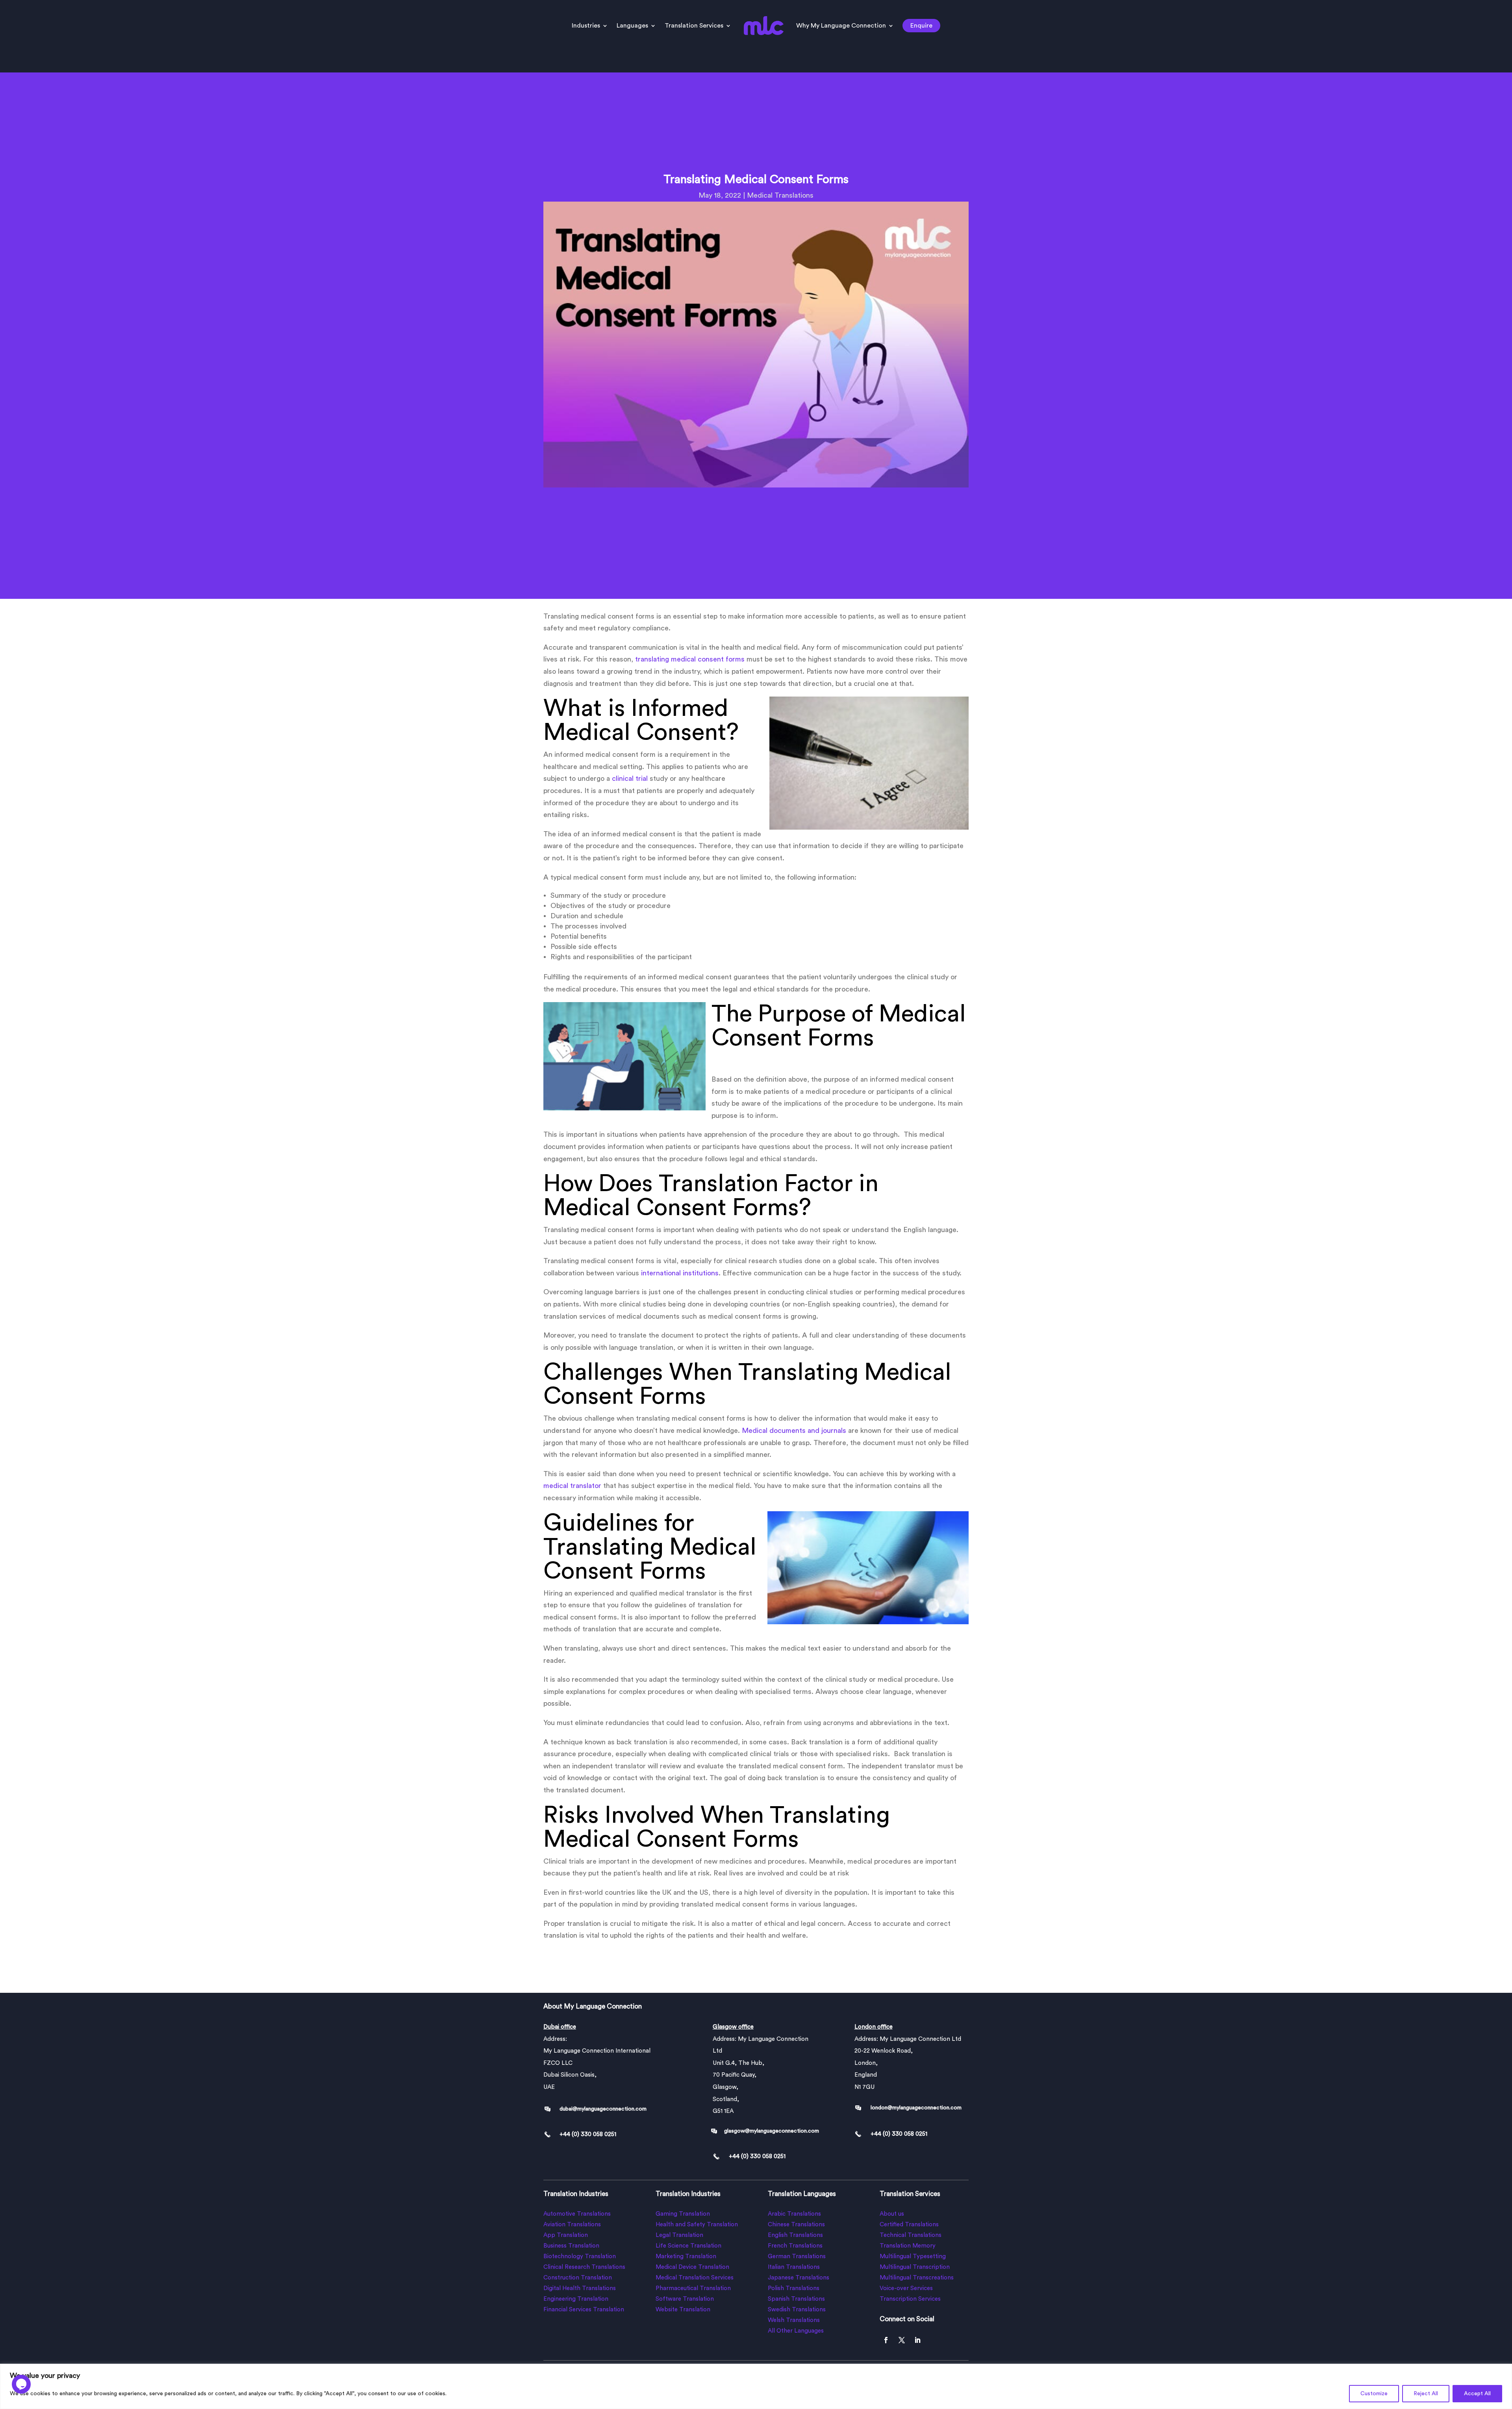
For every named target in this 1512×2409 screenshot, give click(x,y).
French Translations (795, 2246)
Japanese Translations (799, 2278)
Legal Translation (679, 2235)
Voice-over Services (906, 2288)
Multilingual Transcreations (917, 2278)
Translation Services (694, 26)
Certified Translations (909, 2225)
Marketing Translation (686, 2256)
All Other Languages (796, 2331)
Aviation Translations (572, 2225)
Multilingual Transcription (915, 2267)
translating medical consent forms (690, 659)
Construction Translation (578, 2278)
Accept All (1477, 2394)
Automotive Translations (577, 2214)
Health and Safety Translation (697, 2225)
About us (892, 2214)
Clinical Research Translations (584, 2267)
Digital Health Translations (580, 2288)
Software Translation (685, 2299)
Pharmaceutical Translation (693, 2288)
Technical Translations (911, 2235)
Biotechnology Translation (580, 2256)
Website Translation (683, 2310)
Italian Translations (794, 2267)
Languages (632, 26)
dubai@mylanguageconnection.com (603, 2109)
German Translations (797, 2256)
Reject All (1426, 2394)
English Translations (795, 2235)
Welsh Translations (794, 2320)
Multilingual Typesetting (913, 2256)
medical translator (572, 1486)
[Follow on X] (902, 2340)
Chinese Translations (796, 2225)
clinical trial (630, 778)
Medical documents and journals (794, 1431)
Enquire (921, 26)
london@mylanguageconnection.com (916, 2108)
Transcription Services (910, 2299)
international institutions (680, 1273)
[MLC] (89, 2228)
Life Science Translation (688, 2246)
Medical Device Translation (692, 2267)
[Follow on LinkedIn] (917, 2340)
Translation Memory (908, 2246)
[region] (756, 2386)
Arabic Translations (794, 2214)
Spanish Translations (796, 2299)
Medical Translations (780, 195)
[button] (21, 2388)
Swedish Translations (797, 2310)
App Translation (566, 2235)
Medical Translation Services (695, 2278)
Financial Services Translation (584, 2310)
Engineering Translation (576, 2299)
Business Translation (571, 2246)
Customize (1374, 2394)
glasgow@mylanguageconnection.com (772, 2131)
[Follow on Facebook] (886, 2340)
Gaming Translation (683, 2214)
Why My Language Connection (841, 26)
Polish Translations (794, 2288)
